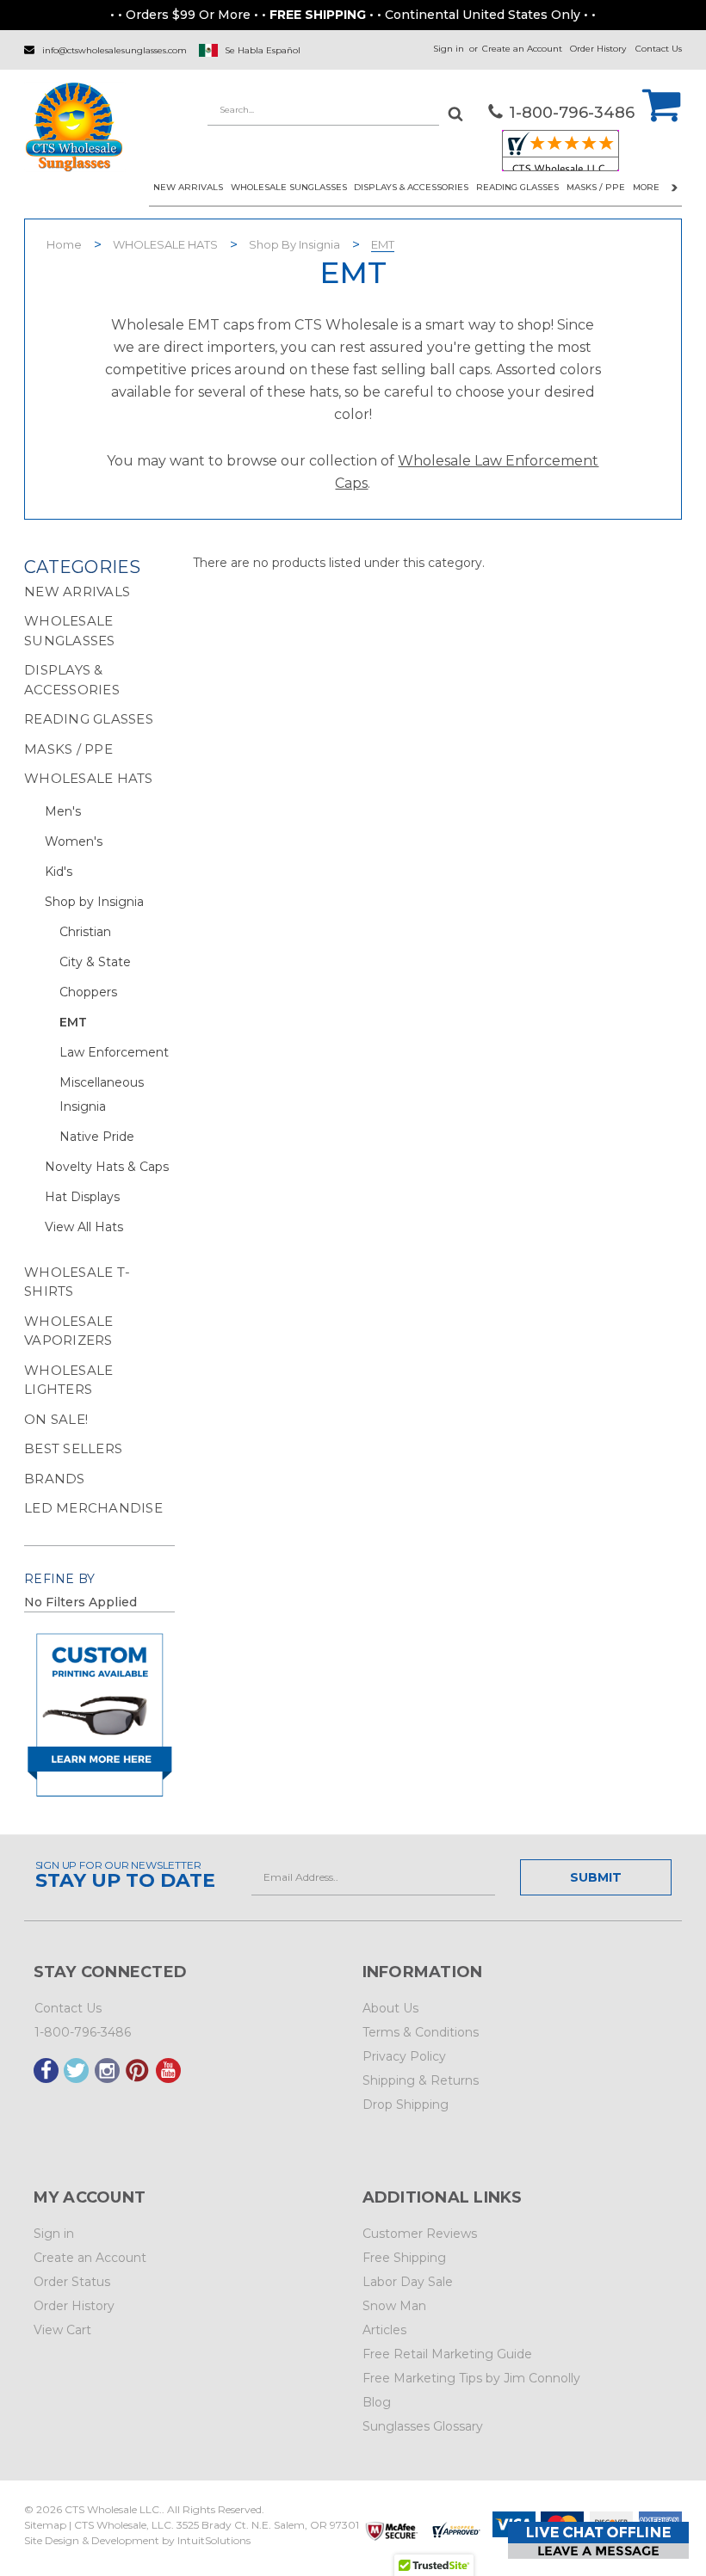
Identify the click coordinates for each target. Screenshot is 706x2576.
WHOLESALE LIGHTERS (68, 1380)
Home (64, 244)
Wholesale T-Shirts (77, 1282)
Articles (384, 2330)
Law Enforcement (114, 1052)
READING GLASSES (517, 187)
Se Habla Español (263, 50)
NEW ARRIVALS (188, 187)
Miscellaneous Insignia (102, 1094)
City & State (95, 962)
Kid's (59, 872)
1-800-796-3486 (83, 2032)
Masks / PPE (596, 187)
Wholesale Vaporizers (68, 1331)
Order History (598, 49)
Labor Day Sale (408, 2282)
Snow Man (394, 2306)
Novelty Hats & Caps (107, 1167)
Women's (74, 841)
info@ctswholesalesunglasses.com (115, 50)
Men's (63, 811)
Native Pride (97, 1137)
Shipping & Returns (421, 2080)
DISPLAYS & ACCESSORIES (411, 187)
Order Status (72, 2282)
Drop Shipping (406, 2105)
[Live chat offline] (598, 2540)
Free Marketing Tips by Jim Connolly (471, 2378)
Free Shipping (404, 2258)
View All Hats (84, 1227)
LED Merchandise (93, 1508)
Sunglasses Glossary (423, 2426)
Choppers (88, 992)
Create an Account (522, 49)
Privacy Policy (404, 2056)
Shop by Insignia (294, 244)
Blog (377, 2402)
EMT (383, 244)
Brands (55, 1479)
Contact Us (659, 49)
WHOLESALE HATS (165, 244)
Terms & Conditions (421, 2032)
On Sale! (56, 1419)
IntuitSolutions (214, 2540)
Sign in (449, 49)
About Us (390, 2008)
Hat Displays (82, 1197)
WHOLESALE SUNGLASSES (289, 187)
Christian (85, 932)
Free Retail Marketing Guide (447, 2354)
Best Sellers (73, 1448)
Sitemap (45, 2525)
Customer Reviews (420, 2234)
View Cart (62, 2330)
